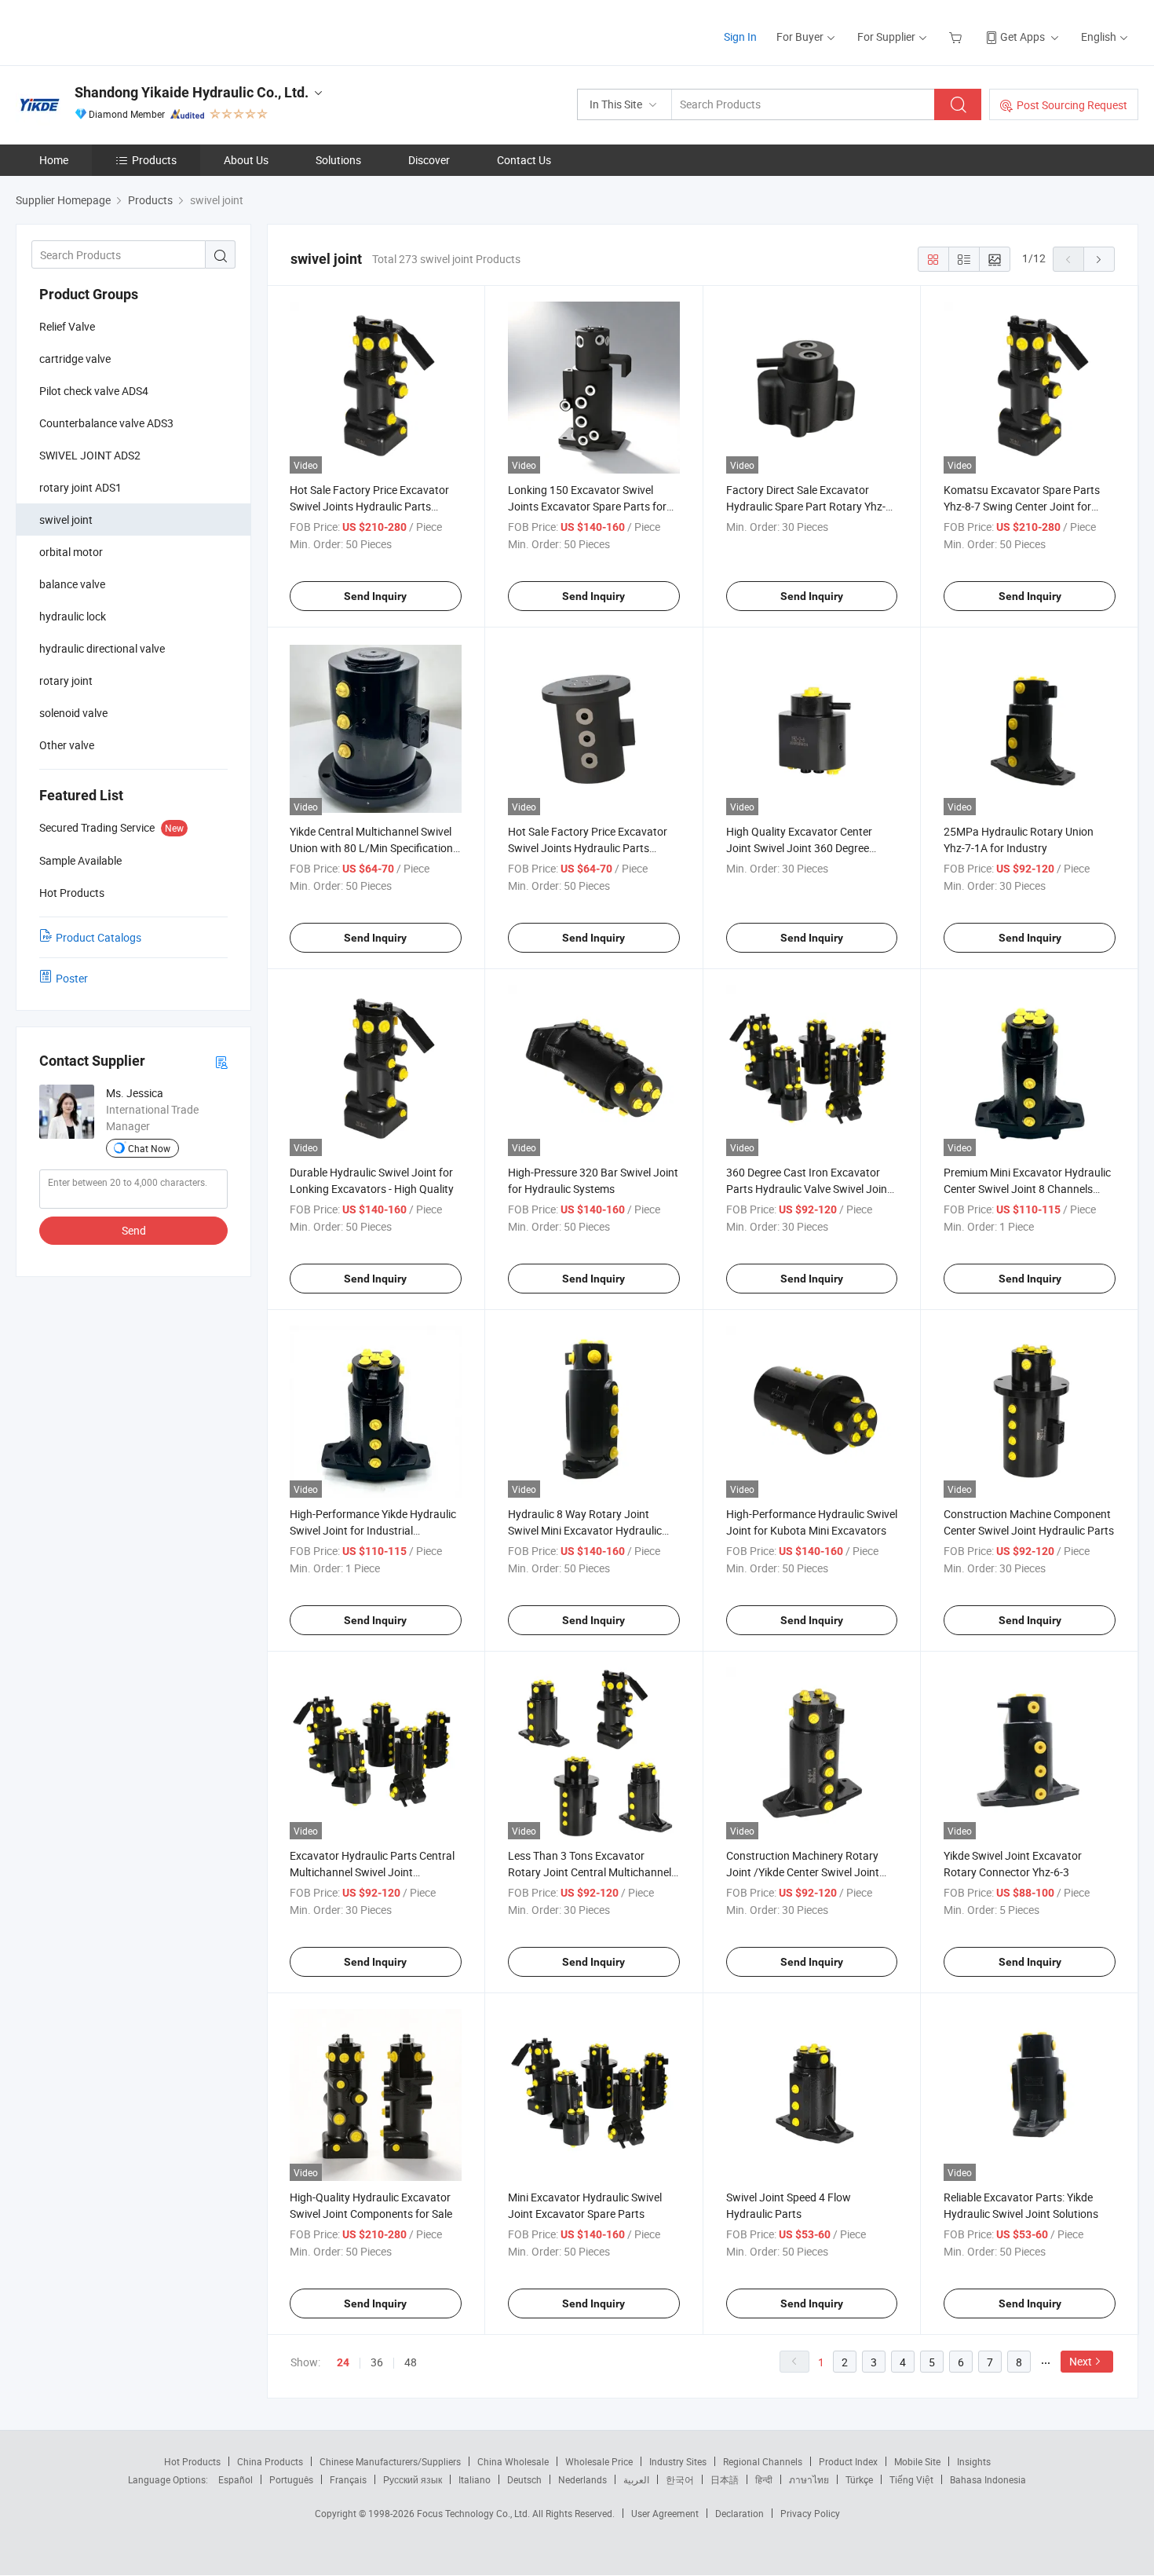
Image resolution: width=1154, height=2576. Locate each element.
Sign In (740, 37)
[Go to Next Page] (1099, 259)
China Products (270, 2461)
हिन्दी (764, 2479)
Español (236, 2479)
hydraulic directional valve (102, 648)
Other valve (67, 745)
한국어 (680, 2479)
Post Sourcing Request (1072, 105)
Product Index (848, 2461)
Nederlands (582, 2479)
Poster (72, 978)
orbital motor (71, 552)
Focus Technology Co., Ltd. (475, 2513)
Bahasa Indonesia (988, 2479)
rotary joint (66, 681)
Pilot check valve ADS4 (94, 391)
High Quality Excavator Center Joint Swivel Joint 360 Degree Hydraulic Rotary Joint (799, 848)
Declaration (740, 2513)
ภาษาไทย (809, 2479)
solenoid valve (73, 713)
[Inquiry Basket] (957, 37)
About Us (246, 160)
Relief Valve (67, 326)
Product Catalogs (99, 937)
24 (343, 2362)
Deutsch (524, 2479)
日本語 (725, 2479)
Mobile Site (917, 2461)
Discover (429, 160)
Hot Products (192, 2461)
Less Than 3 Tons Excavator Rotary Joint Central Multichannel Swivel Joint (590, 1872)
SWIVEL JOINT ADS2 (90, 455)
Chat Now (149, 1148)
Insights (974, 2461)
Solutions (338, 160)
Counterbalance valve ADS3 (106, 423)
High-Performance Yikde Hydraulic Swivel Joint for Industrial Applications (373, 1530)
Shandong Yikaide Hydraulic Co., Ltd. (192, 92)
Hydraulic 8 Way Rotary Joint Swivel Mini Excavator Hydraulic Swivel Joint (585, 1530)
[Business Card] (221, 1061)
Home (54, 160)
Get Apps (1023, 37)
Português (291, 2479)
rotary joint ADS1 (80, 487)
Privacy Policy (810, 2513)
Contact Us (524, 160)
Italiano (475, 2479)
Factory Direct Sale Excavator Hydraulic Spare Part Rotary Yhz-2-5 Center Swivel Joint (811, 506)
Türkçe (859, 2479)
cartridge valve (75, 359)
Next (1081, 2361)
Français (348, 2479)
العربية (636, 2479)
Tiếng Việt (911, 2479)
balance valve (72, 584)
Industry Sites (678, 2461)
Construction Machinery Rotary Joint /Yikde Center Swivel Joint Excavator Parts (803, 1872)
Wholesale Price (599, 2461)
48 (411, 2362)
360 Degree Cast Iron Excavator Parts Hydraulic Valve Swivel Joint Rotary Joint (809, 1189)
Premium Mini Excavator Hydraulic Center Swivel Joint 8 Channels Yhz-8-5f (1027, 1189)
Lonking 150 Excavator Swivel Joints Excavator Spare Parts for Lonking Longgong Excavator (587, 506)
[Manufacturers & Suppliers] (117, 31)
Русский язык (413, 2479)
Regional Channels (763, 2461)
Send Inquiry (375, 596)
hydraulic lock (73, 616)
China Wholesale (513, 2461)
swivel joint (66, 520)
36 (377, 2362)
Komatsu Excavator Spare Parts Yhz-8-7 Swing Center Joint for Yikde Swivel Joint (1022, 506)
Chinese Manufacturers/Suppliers (390, 2461)
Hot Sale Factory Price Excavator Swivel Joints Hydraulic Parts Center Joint (588, 848)
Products (154, 160)
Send (134, 1230)
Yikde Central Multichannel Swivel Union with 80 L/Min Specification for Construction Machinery (371, 848)
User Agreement (665, 2513)
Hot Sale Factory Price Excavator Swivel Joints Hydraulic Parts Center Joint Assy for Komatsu (369, 506)
